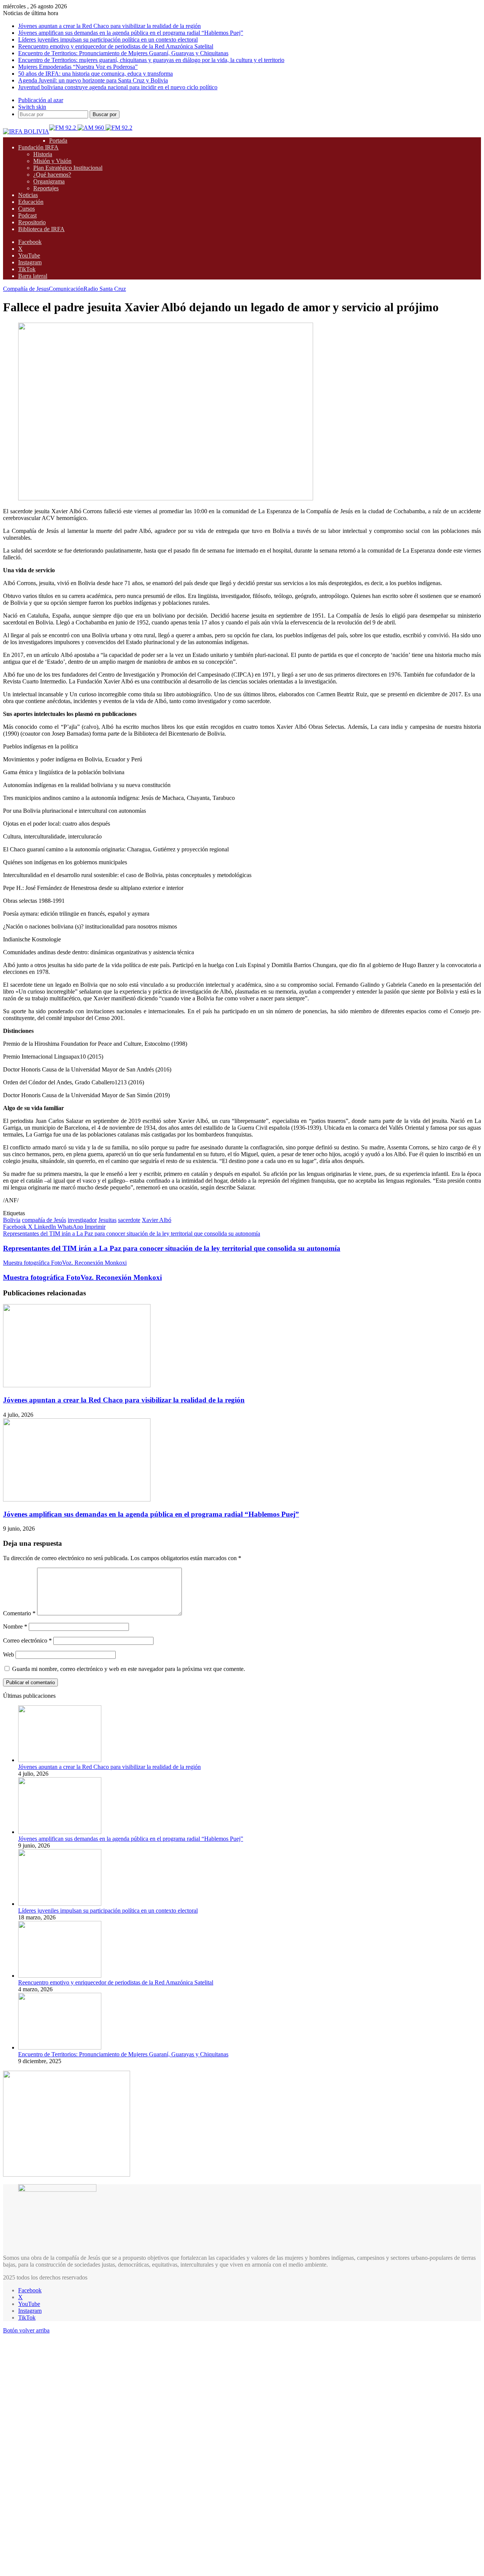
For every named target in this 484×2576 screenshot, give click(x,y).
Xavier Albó (157, 1220)
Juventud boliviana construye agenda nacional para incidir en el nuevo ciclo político (118, 87)
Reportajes (46, 188)
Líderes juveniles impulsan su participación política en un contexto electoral (108, 40)
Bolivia (12, 1220)
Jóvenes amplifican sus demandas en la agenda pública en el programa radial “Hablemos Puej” (131, 33)
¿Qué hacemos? (52, 175)
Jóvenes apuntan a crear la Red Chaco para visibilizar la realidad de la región (109, 26)
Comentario (19, 1613)
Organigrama (49, 181)
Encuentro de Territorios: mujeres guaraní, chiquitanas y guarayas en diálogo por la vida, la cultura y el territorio (151, 60)
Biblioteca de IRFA (41, 229)
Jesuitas (107, 1220)
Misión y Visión (52, 161)
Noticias (28, 195)
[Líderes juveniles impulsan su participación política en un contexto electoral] (60, 1904)
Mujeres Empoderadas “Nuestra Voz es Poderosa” (78, 67)
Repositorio (32, 222)
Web (9, 1654)
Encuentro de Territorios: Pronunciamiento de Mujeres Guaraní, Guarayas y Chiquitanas (123, 53)
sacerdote (129, 1220)
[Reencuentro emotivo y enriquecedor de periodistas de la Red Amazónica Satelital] (60, 1976)
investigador (82, 1220)
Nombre (15, 1626)
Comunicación (66, 289)
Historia (43, 154)
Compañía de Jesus (26, 289)
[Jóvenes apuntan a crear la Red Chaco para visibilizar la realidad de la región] (77, 1385)
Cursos (26, 209)
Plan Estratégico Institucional (68, 168)
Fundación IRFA (38, 147)
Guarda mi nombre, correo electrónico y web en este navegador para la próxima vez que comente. (129, 1669)
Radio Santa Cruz (105, 289)
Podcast (27, 215)
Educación (31, 202)
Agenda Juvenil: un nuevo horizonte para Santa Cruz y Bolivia (93, 80)
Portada (58, 141)
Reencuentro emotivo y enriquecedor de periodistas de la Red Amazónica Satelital (116, 46)
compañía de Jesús (44, 1220)
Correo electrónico (27, 1640)
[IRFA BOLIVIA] (26, 131)
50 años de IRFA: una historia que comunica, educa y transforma (95, 74)
